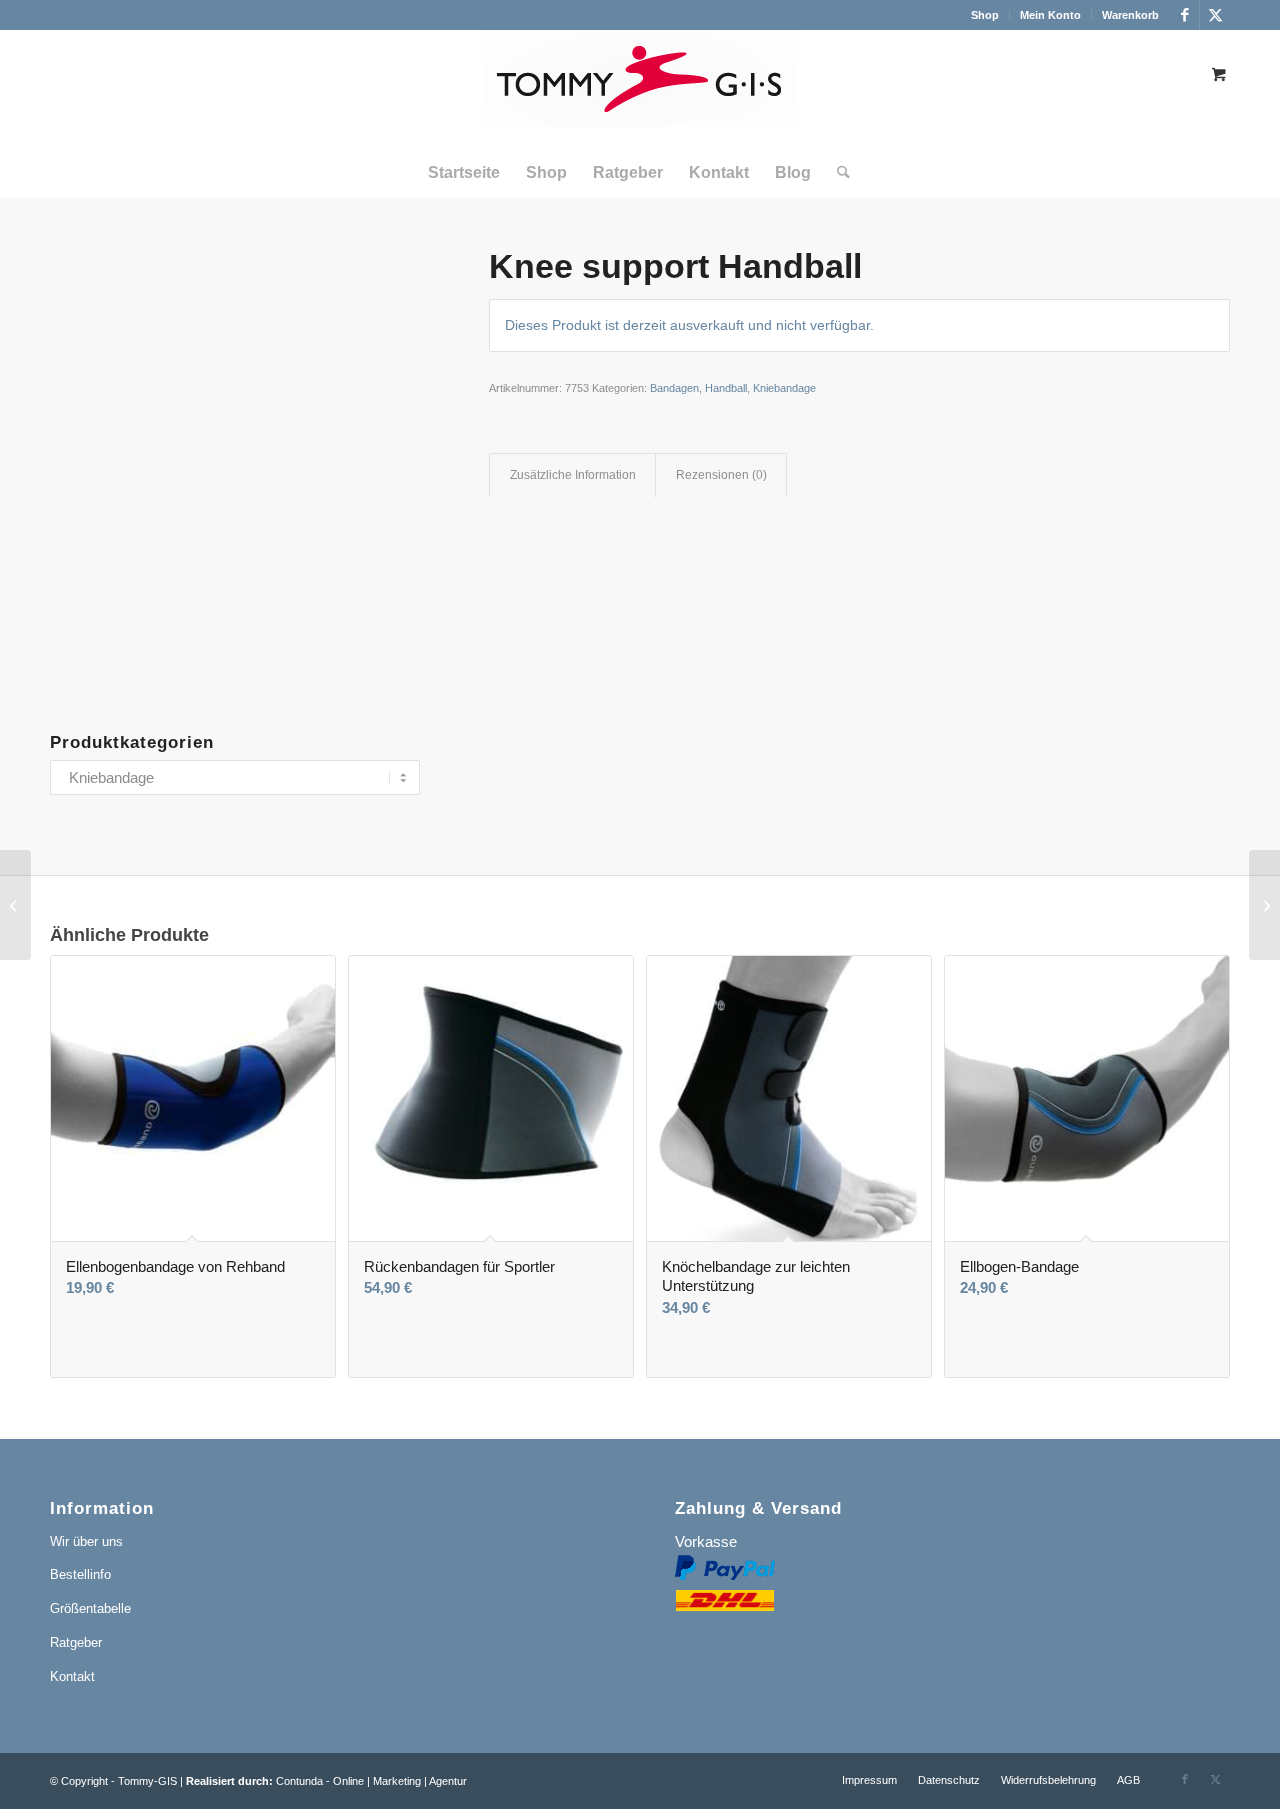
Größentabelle (90, 1608)
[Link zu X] (1215, 15)
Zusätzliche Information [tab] (573, 475)
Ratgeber (76, 1642)
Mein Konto (1050, 15)
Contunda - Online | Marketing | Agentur (371, 1781)
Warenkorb (1130, 15)
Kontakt (72, 1676)
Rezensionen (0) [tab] (721, 475)
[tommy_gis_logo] (640, 89)
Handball (726, 388)
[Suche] (837, 173)
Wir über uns (86, 1541)
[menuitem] (985, 15)
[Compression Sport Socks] (15, 905)
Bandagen (674, 388)
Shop (985, 15)
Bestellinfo (80, 1574)
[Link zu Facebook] (1184, 15)
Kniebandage (784, 388)
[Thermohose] (1264, 905)
